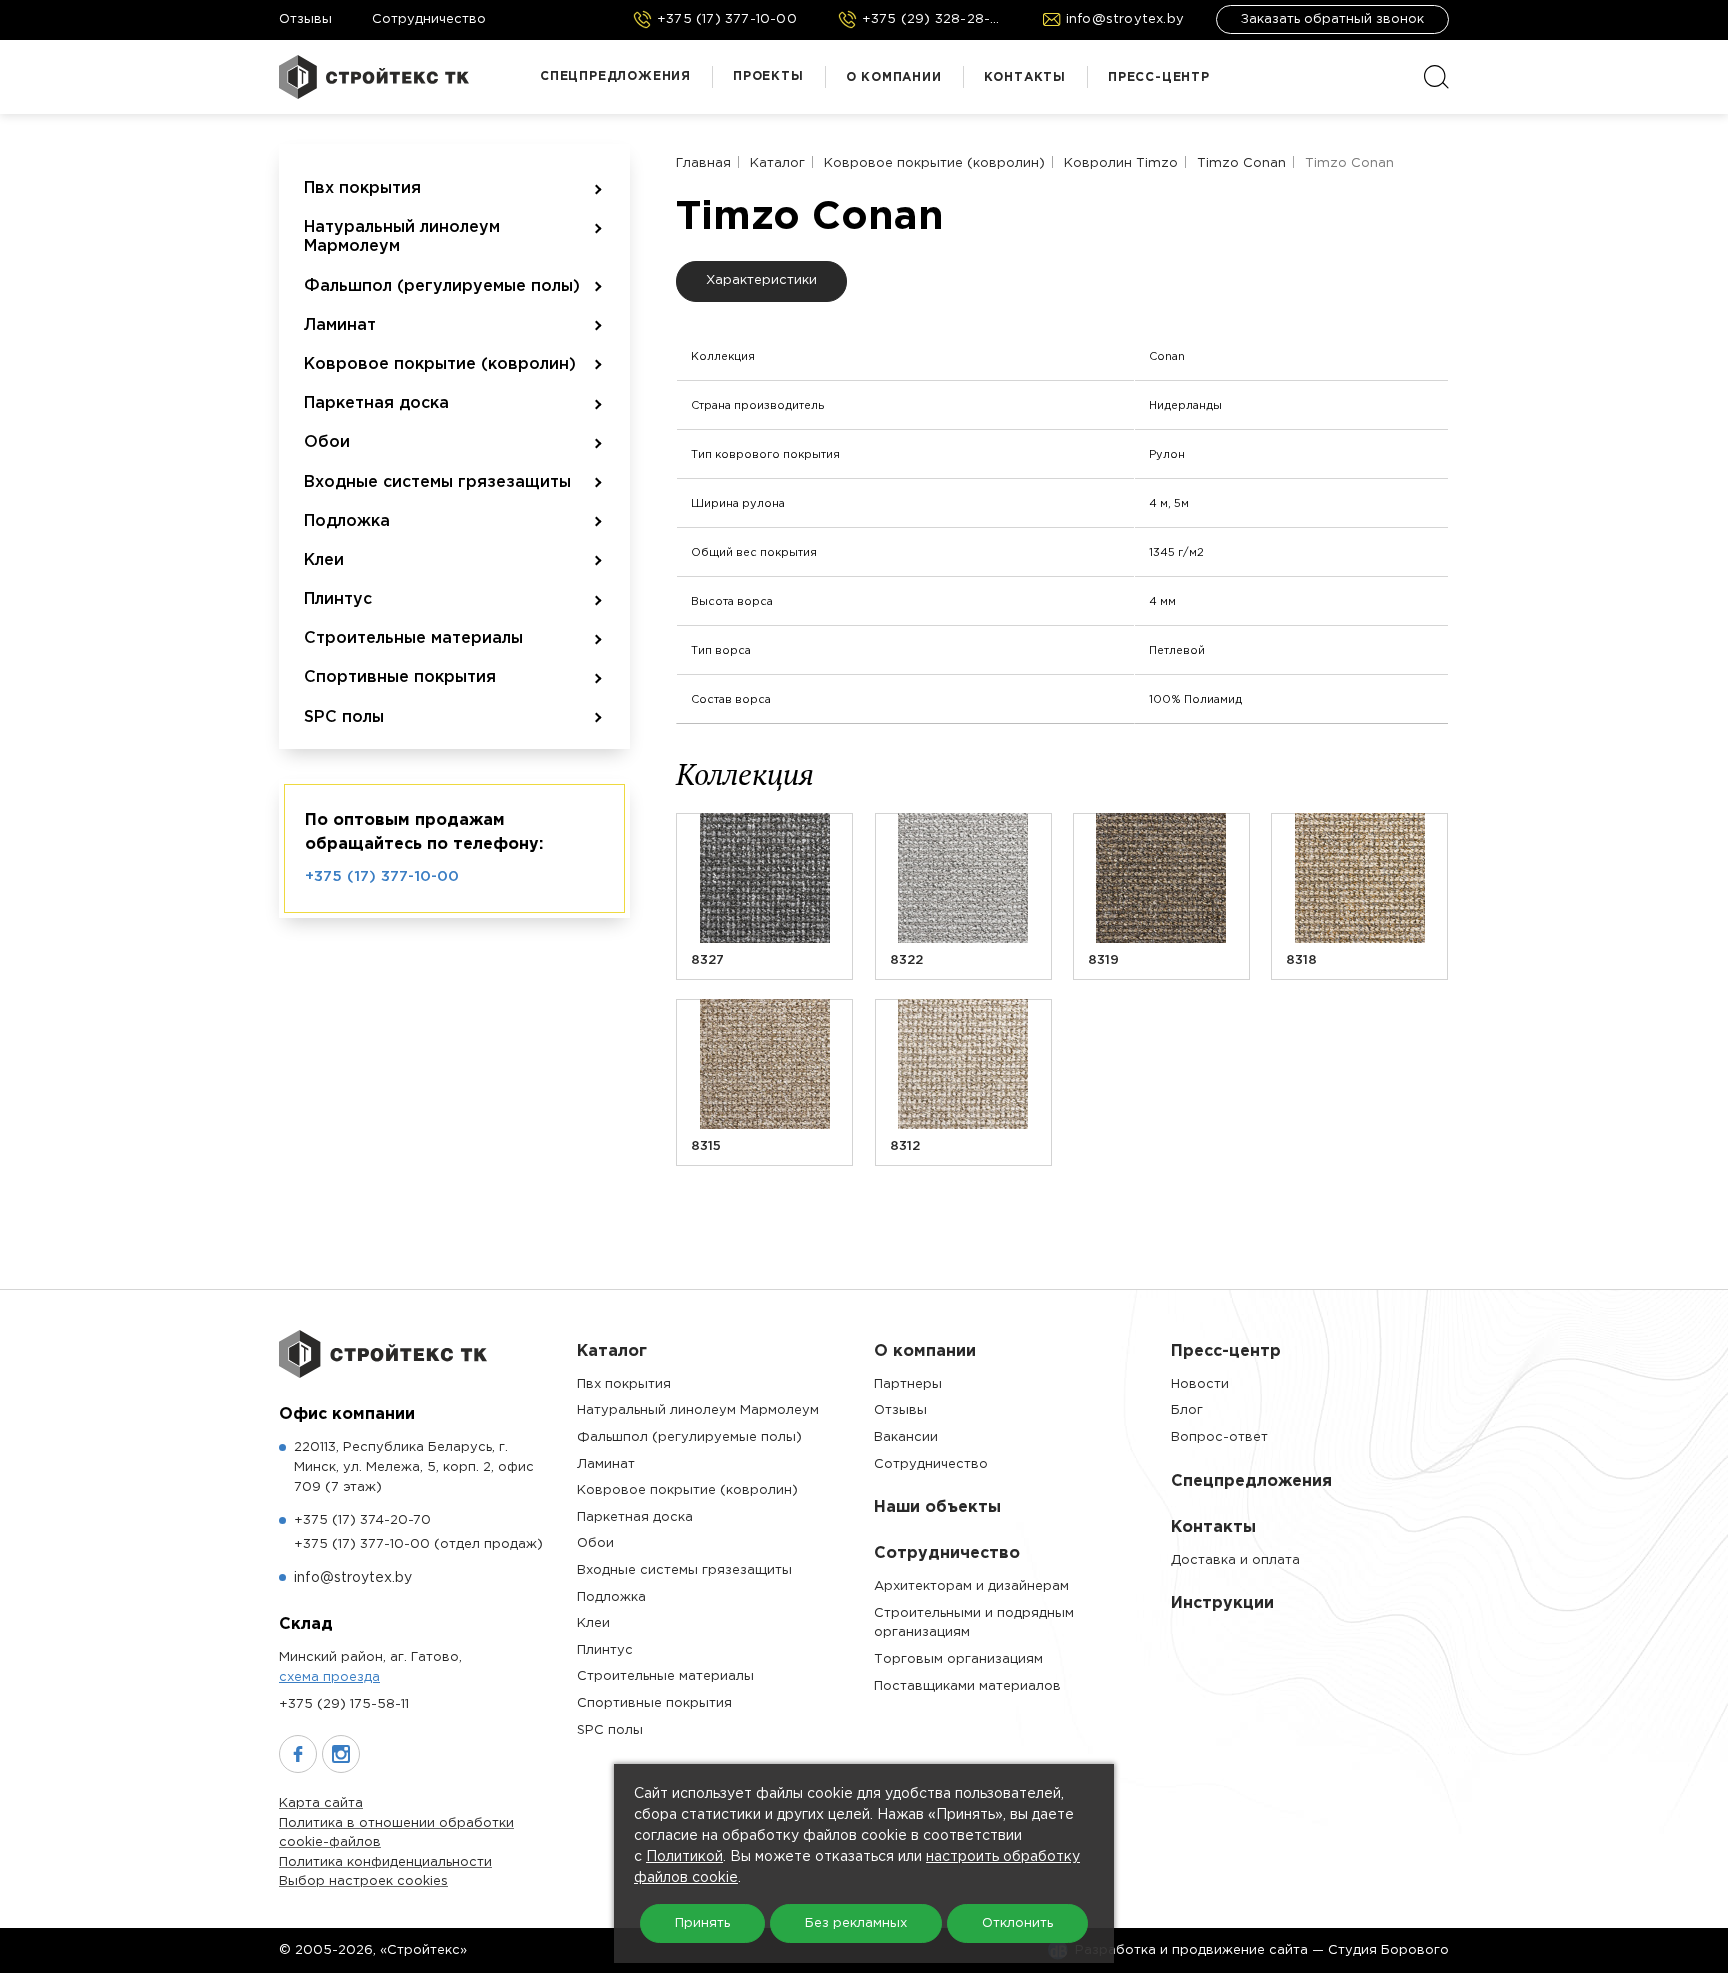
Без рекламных (856, 1923)
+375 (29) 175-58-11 (344, 1704)
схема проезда (329, 1677)
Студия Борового (1388, 1950)
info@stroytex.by (353, 1578)
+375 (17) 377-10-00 (382, 876)
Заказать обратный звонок (1332, 19)
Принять (702, 1923)
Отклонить (1017, 1923)
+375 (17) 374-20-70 (362, 1520)
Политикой (684, 1857)
